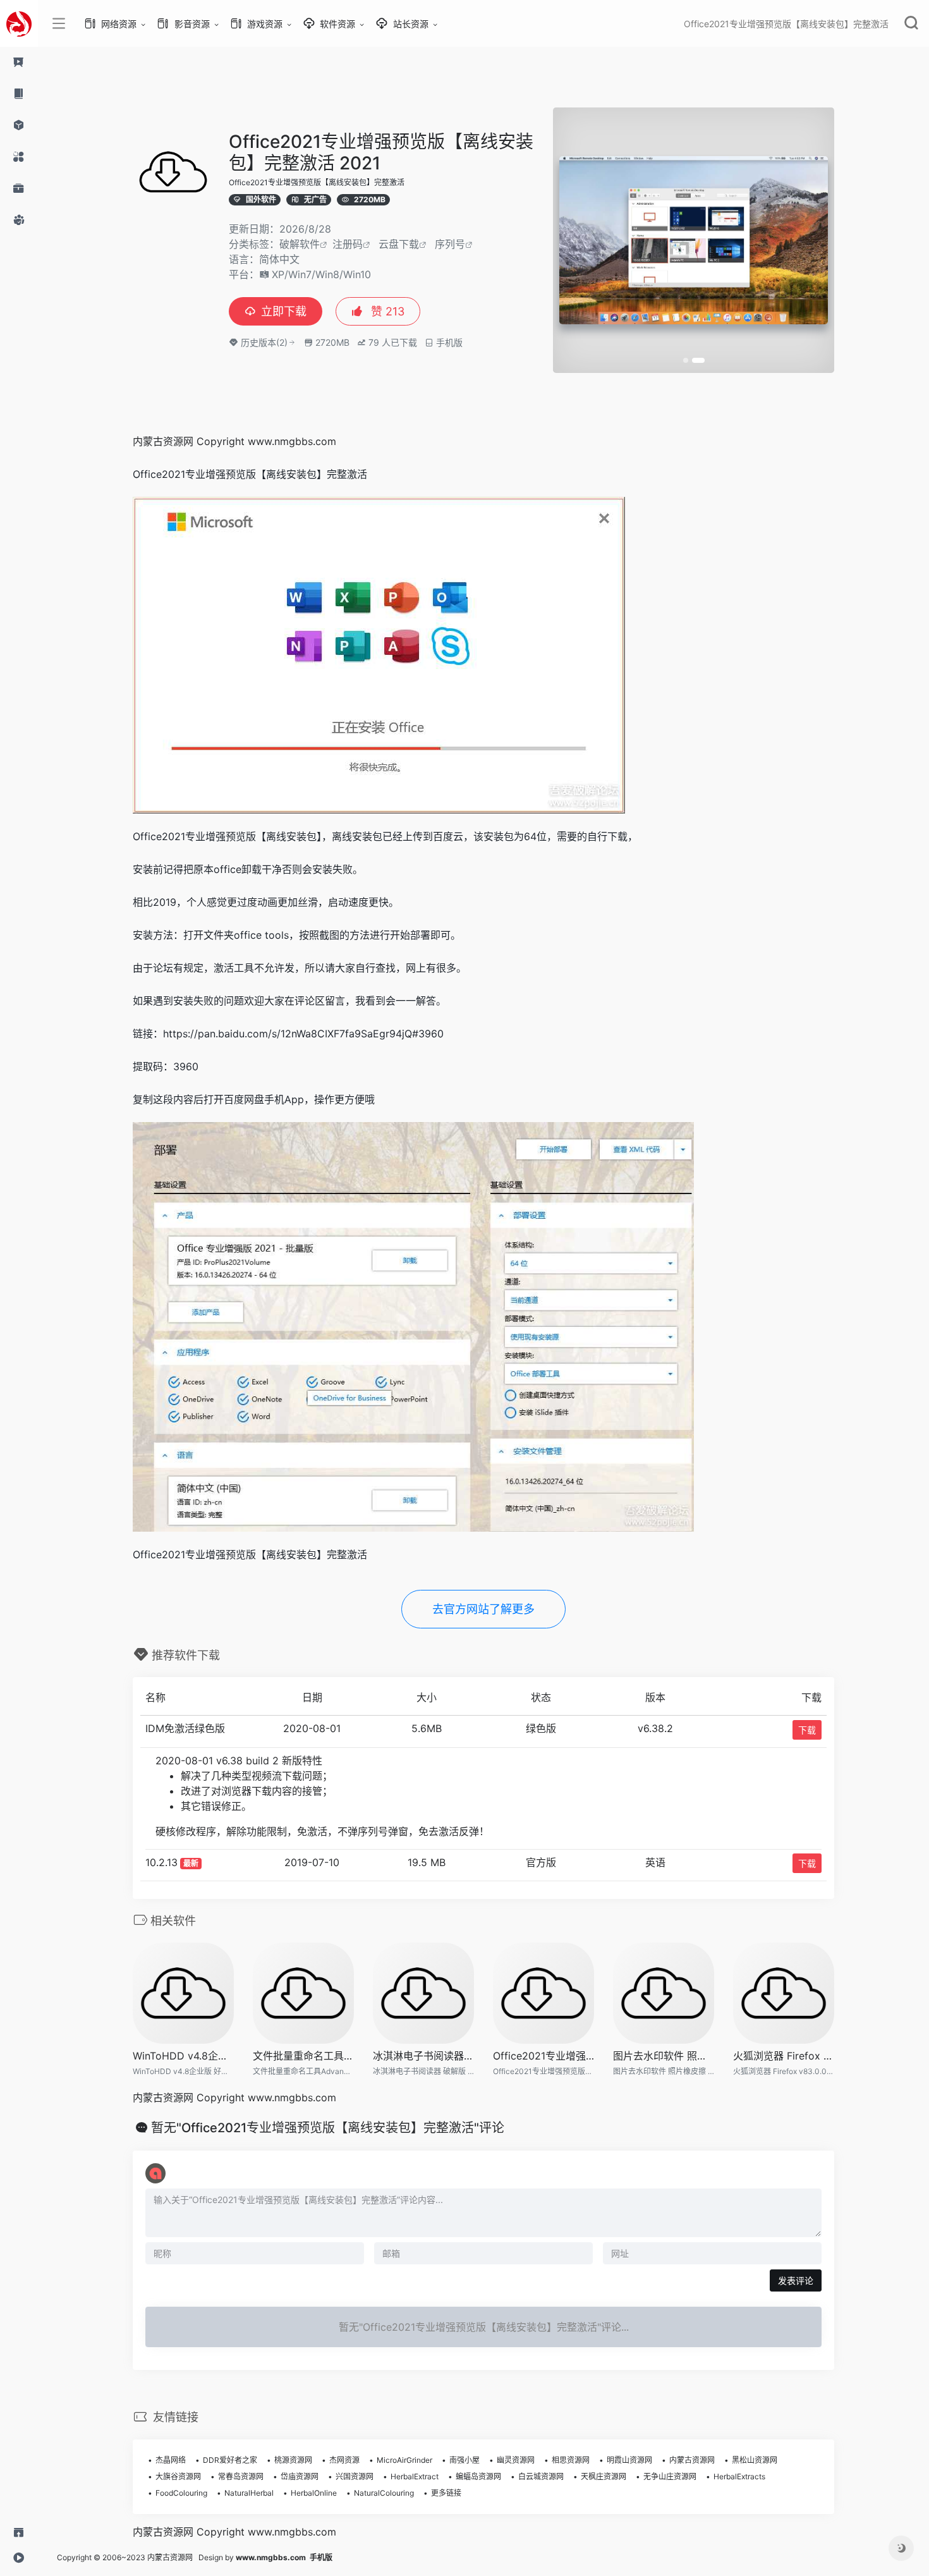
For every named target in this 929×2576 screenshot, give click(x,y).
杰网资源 (344, 2460)
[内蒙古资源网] (19, 23)
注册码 (348, 244)
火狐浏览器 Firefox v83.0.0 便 (784, 2056)
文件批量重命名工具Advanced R (303, 2056)
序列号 (450, 244)
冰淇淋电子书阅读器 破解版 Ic (423, 2056)
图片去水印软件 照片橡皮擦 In (664, 2056)
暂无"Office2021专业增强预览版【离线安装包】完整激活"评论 (328, 2128)
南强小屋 (464, 2460)
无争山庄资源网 (670, 2476)
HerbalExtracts (739, 2476)
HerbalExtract (415, 2476)
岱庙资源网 (300, 2476)
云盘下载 (399, 244)
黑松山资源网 (755, 2460)
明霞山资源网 (629, 2460)
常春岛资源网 (241, 2476)
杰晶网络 (171, 2460)
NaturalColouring (384, 2493)
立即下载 (284, 311)
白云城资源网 (541, 2476)
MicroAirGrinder (404, 2460)
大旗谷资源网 (178, 2476)
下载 (807, 1730)
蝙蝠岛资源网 (478, 2476)
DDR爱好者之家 (230, 2460)
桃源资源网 (293, 2460)
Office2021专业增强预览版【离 (543, 2056)
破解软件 (300, 244)
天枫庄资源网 (604, 2476)
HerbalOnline (314, 2493)
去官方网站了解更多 (483, 1609)
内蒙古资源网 (692, 2460)
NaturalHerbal (249, 2493)
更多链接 (446, 2493)
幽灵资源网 (516, 2460)
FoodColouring (181, 2493)
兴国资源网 (355, 2476)
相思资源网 (571, 2460)
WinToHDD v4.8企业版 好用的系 (183, 2056)
